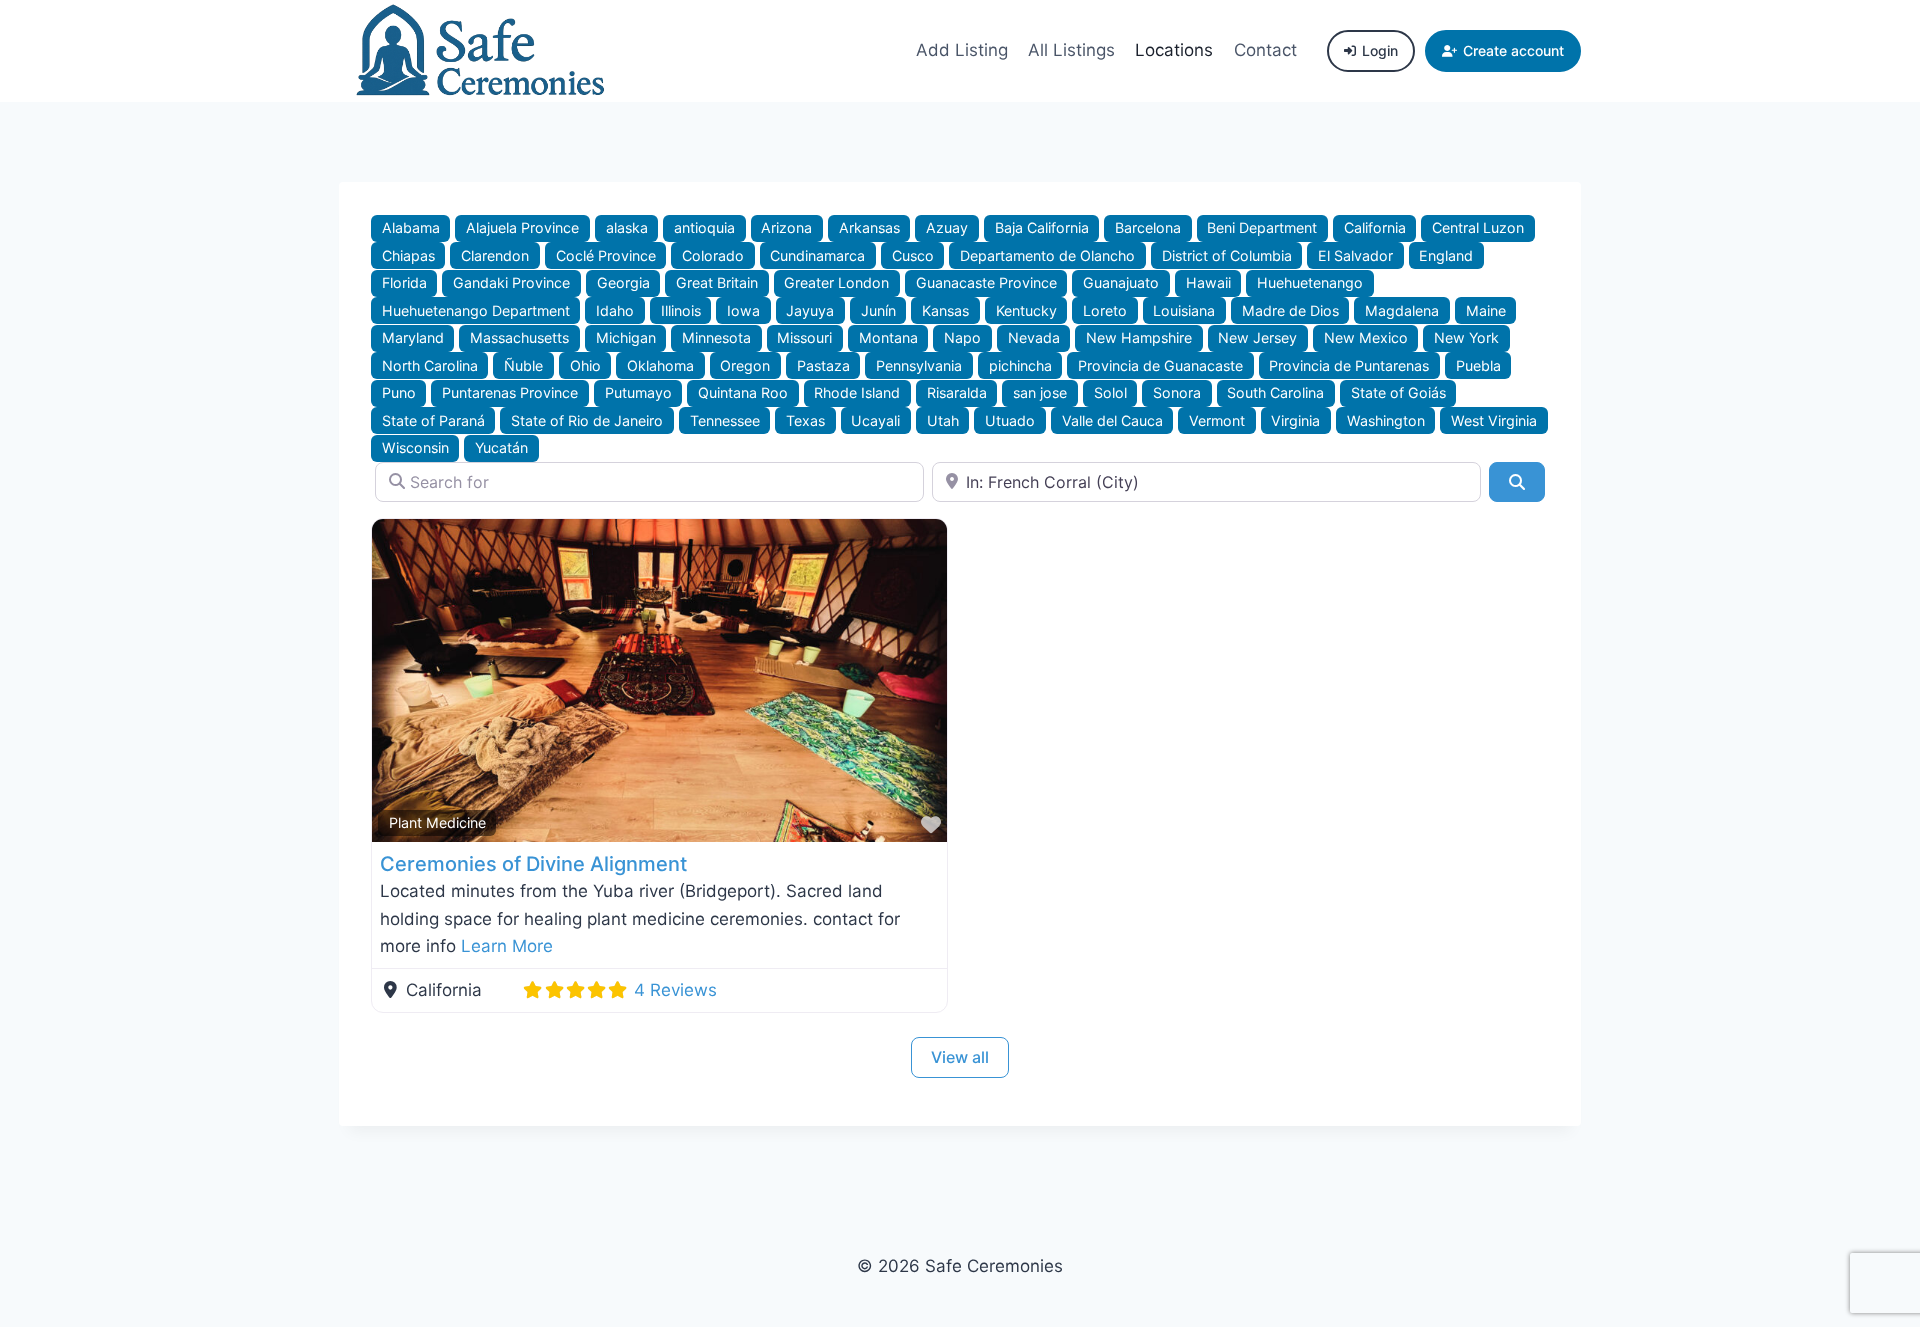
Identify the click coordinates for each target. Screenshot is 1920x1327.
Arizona (786, 227)
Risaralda (957, 392)
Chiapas (408, 255)
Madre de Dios (1290, 310)
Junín (878, 310)
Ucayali (875, 420)
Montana (888, 337)
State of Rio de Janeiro (587, 420)
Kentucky (1026, 310)
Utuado (1010, 420)
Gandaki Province (511, 282)
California (1375, 227)
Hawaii (1208, 282)
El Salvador (1355, 255)
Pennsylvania (919, 365)
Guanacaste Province (986, 282)
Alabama (411, 227)
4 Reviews (675, 990)
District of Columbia (1227, 255)
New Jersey (1257, 337)
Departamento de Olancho (1047, 255)
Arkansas (869, 227)
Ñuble (523, 365)
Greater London (836, 282)
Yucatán (501, 447)
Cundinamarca (817, 255)
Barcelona (1148, 227)
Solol (1110, 392)
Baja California (1042, 227)
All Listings (1071, 50)
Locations (1174, 50)
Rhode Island (857, 392)
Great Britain (717, 282)
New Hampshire (1139, 337)
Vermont (1217, 420)
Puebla (1478, 365)
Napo (962, 337)
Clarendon (495, 255)
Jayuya (810, 310)
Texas (805, 420)
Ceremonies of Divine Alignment (533, 864)
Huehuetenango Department (476, 310)
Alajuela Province (522, 227)
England (1446, 255)
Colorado (713, 255)
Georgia (623, 282)
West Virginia (1494, 420)
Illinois (681, 310)
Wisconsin (415, 447)
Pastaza (823, 365)
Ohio (585, 365)
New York (1466, 337)
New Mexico (1366, 337)
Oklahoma (660, 365)
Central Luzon (1478, 227)
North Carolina (430, 365)
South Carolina (1275, 392)
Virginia (1295, 420)
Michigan (626, 337)
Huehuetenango (1310, 282)
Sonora (1177, 392)
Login (1380, 50)
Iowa (743, 310)
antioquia (704, 227)
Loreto (1105, 310)
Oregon (745, 365)
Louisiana (1184, 310)
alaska (627, 227)
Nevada (1034, 337)
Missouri (804, 337)
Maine (1486, 310)
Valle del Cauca (1112, 420)
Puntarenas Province (510, 392)
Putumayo (638, 392)
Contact (1265, 50)
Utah (943, 420)
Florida (404, 282)
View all (960, 1057)
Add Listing (962, 50)
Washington (1386, 420)
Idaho (615, 310)
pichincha (1020, 365)
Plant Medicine (437, 822)
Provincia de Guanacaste (1160, 365)
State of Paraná (433, 420)
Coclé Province (606, 255)
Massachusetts (519, 337)
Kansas (945, 310)
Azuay (947, 227)
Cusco (913, 255)
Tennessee (725, 420)
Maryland (413, 337)
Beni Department (1262, 227)
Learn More (507, 946)
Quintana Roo (743, 392)
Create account (1513, 50)
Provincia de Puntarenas (1349, 365)
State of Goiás (1398, 392)
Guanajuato (1121, 282)
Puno (399, 392)
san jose (1040, 392)
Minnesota (716, 337)
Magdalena (1402, 310)
